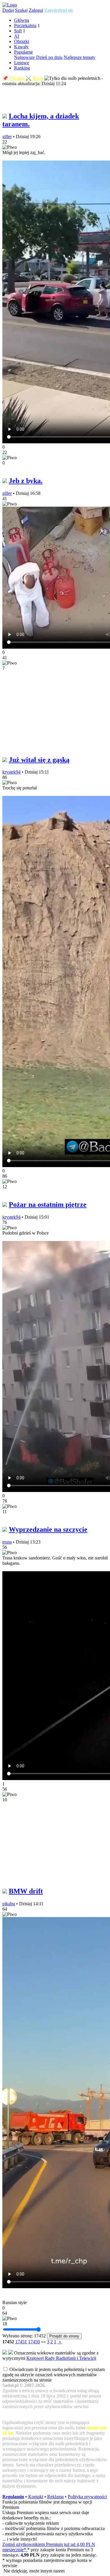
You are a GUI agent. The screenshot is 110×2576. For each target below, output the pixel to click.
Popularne (23, 52)
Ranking (22, 68)
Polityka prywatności (87, 2497)
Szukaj (21, 10)
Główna (22, 20)
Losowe (22, 63)
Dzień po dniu (49, 57)
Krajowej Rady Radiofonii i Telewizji (61, 2358)
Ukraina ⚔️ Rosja (26, 78)
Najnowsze (24, 57)
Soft (18, 31)
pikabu (9, 1904)
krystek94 (11, 772)
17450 (34, 2342)
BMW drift (26, 1891)
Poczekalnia (25, 25)
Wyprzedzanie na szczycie (48, 1529)
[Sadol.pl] (10, 5)
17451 (21, 2342)
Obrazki (22, 41)
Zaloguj (36, 10)
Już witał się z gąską (39, 760)
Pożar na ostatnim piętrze (48, 1204)
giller (7, 137)
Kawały (21, 47)
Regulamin (13, 2497)
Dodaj (8, 10)
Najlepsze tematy (79, 57)
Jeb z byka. (26, 481)
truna (7, 1542)
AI (17, 36)
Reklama (55, 2497)
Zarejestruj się (59, 10)
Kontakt (36, 2497)
